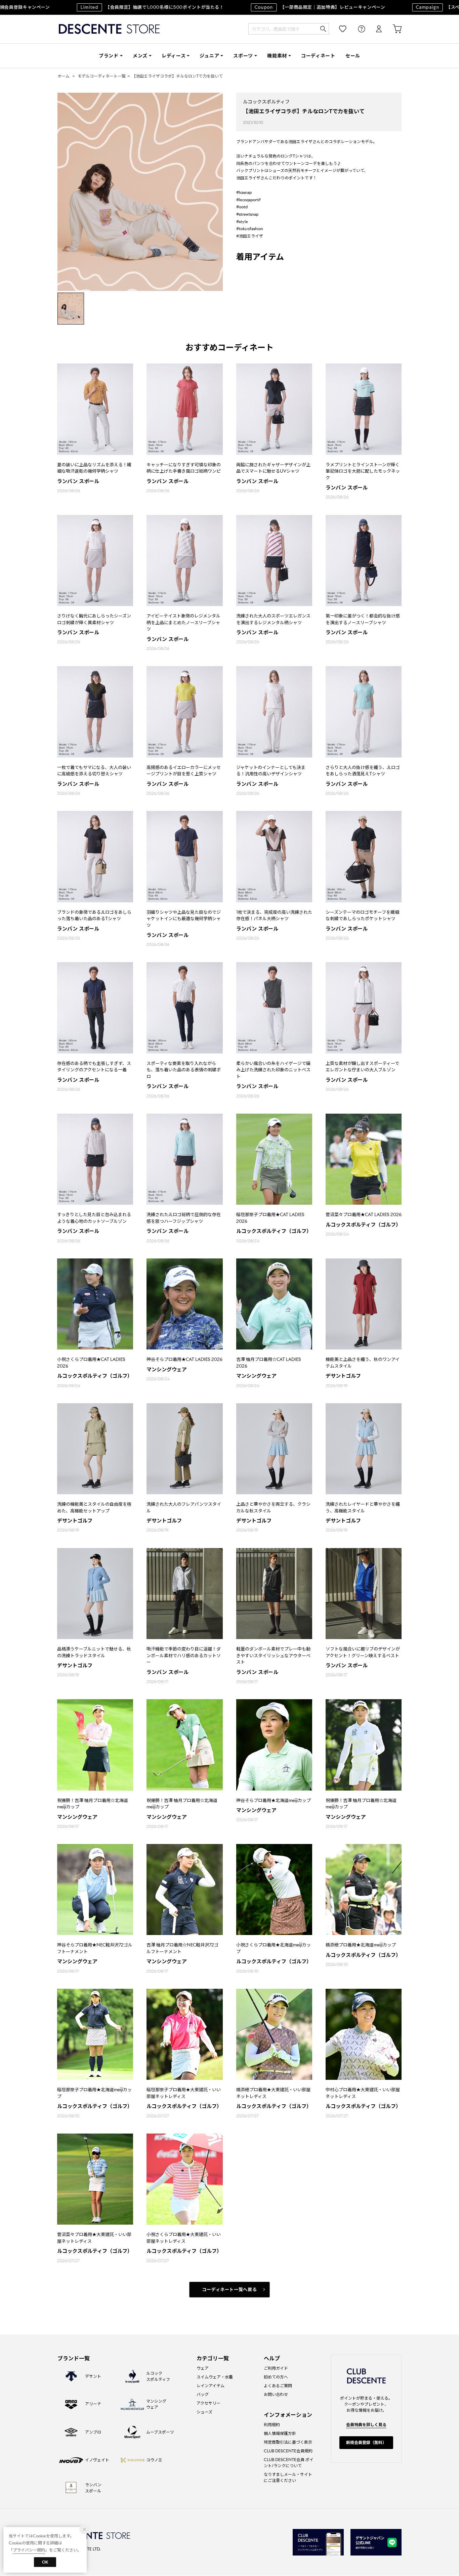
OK (45, 2562)
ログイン (374, 29)
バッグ (203, 2394)
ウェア (203, 2368)
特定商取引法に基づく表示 (288, 2442)
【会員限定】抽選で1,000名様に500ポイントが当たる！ (111, 7)
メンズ (140, 56)
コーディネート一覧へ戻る (230, 2290)
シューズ (204, 2412)
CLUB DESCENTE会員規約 (288, 2451)
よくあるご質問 (278, 2386)
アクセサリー (208, 2403)
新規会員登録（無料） (366, 2442)
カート (392, 29)
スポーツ (243, 56)
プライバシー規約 (29, 2550)
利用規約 (272, 2425)
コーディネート (318, 56)
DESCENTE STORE (109, 29)
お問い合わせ (276, 2394)
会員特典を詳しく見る (366, 2425)
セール (353, 56)
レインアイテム (211, 2386)
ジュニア (209, 56)
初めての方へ (276, 2377)
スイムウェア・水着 (215, 2377)
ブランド (109, 56)
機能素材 (277, 56)
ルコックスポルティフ (266, 102)
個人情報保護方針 (280, 2433)
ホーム (64, 76)
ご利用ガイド (276, 2368)
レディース (174, 56)
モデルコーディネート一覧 (102, 76)
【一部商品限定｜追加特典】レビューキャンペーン (278, 7)
